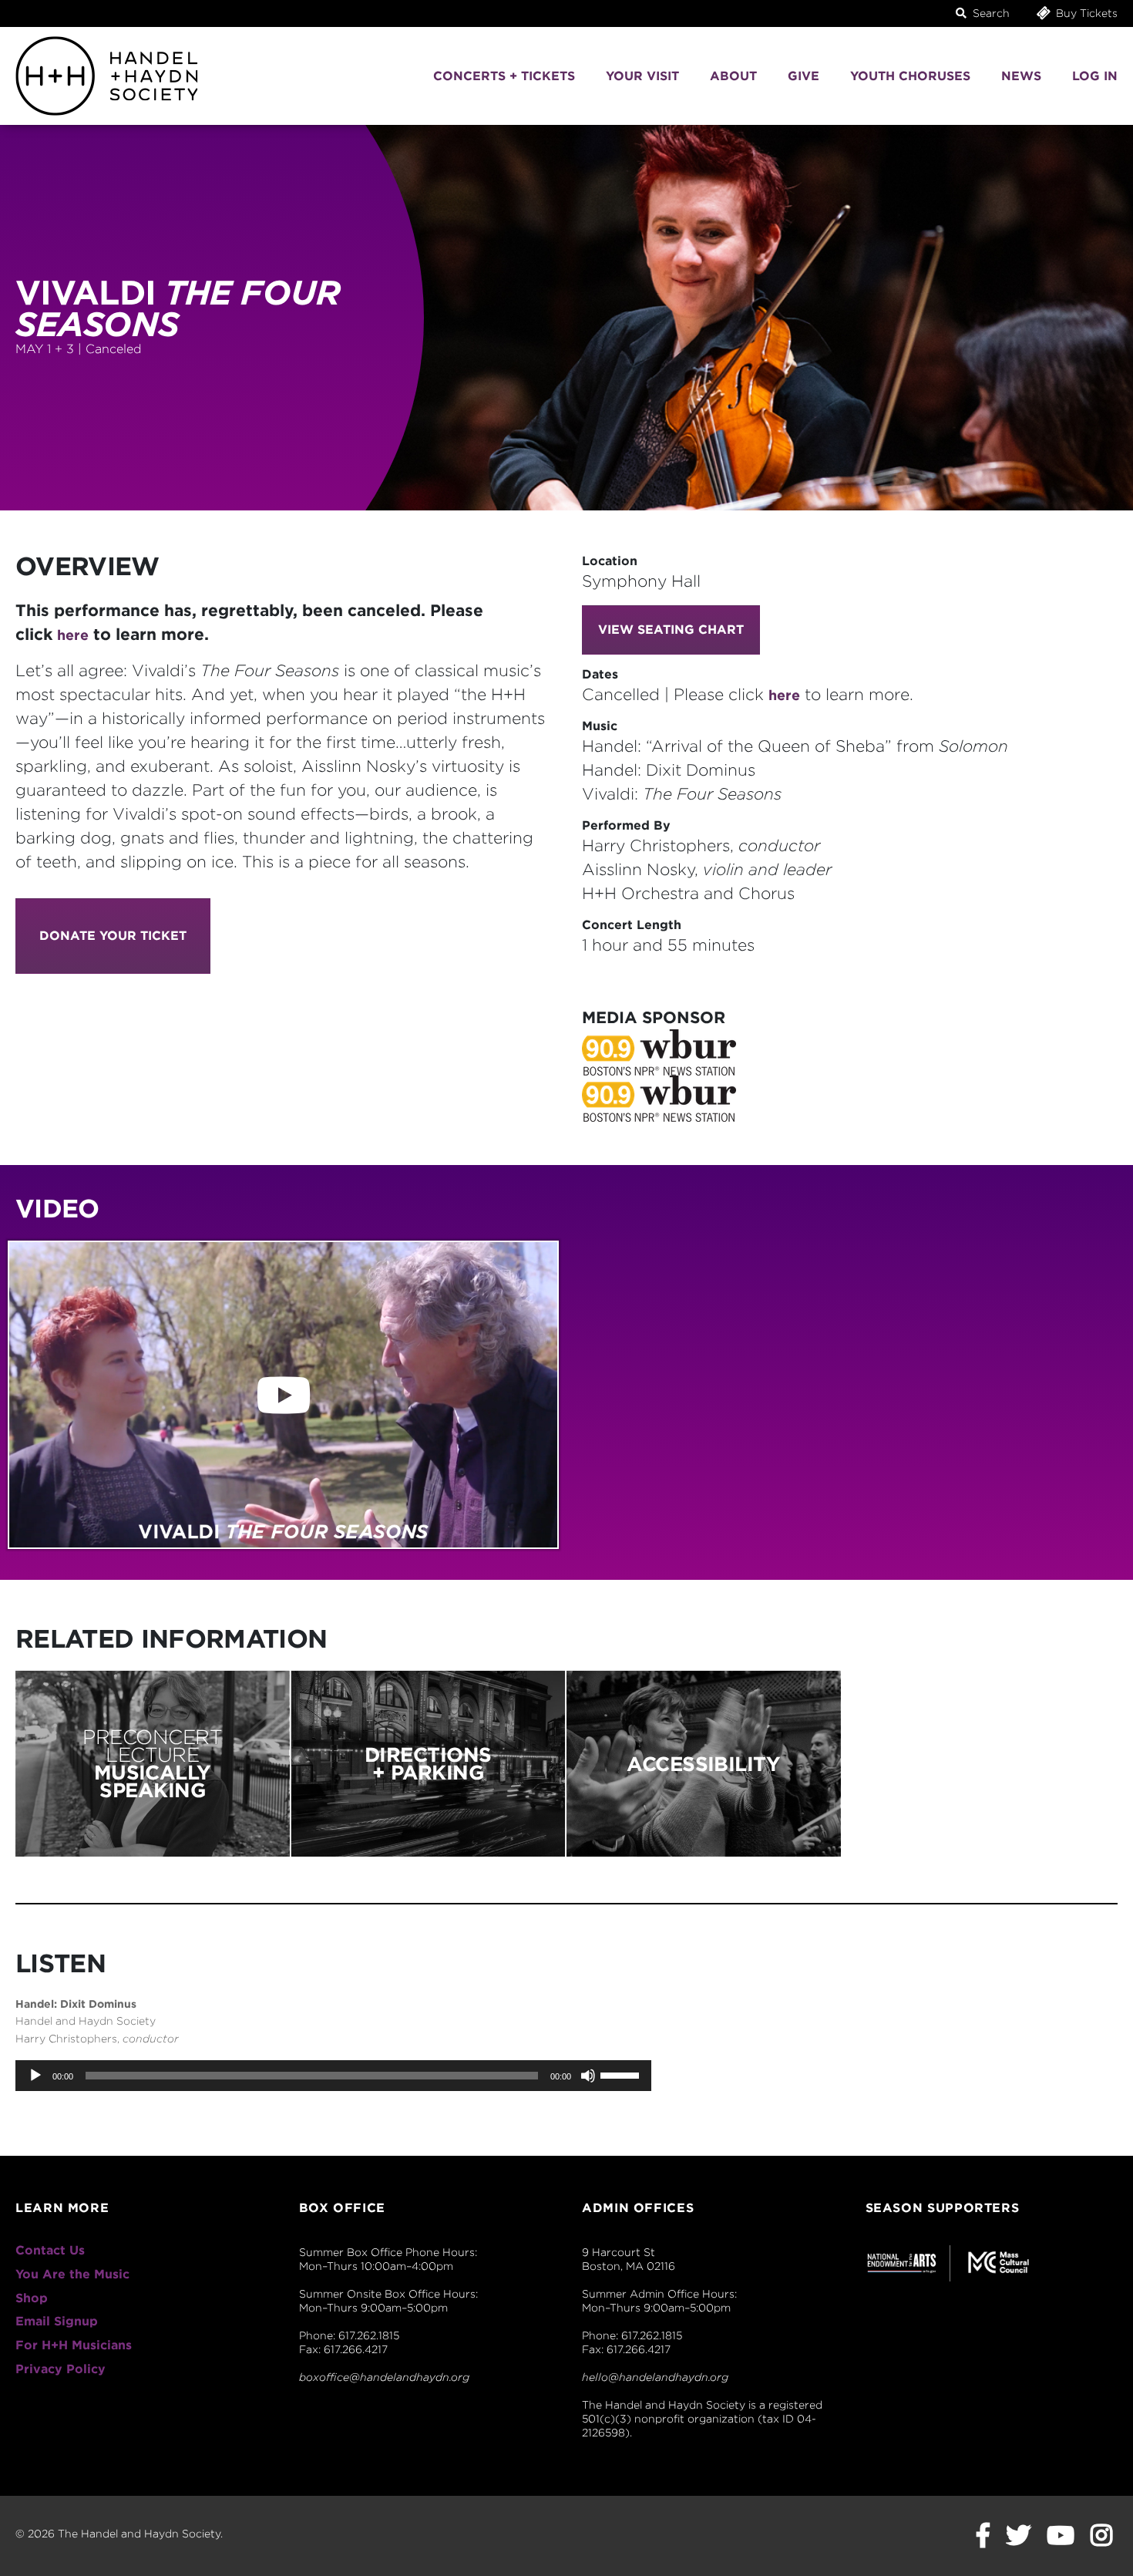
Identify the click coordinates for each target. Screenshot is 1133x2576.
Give (804, 76)
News (1021, 76)
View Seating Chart (671, 630)
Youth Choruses (910, 76)
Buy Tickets (1085, 13)
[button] (283, 1395)
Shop (32, 2298)
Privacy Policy (61, 2369)
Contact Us (50, 2250)
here (73, 635)
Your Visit (642, 76)
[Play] (35, 2076)
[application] (333, 2076)
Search (990, 13)
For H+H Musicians (74, 2345)
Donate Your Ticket (113, 936)
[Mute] (588, 2076)
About (733, 76)
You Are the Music (72, 2274)
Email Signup (57, 2321)
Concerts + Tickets (504, 76)
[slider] (622, 2074)
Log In (1095, 76)
